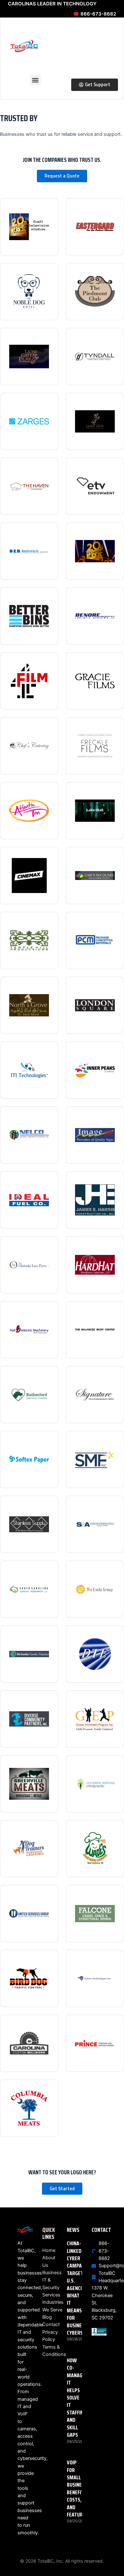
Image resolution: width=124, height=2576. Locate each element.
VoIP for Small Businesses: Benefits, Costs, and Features (80, 2489)
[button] (35, 80)
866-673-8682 (95, 14)
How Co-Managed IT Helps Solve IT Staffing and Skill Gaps (77, 2398)
